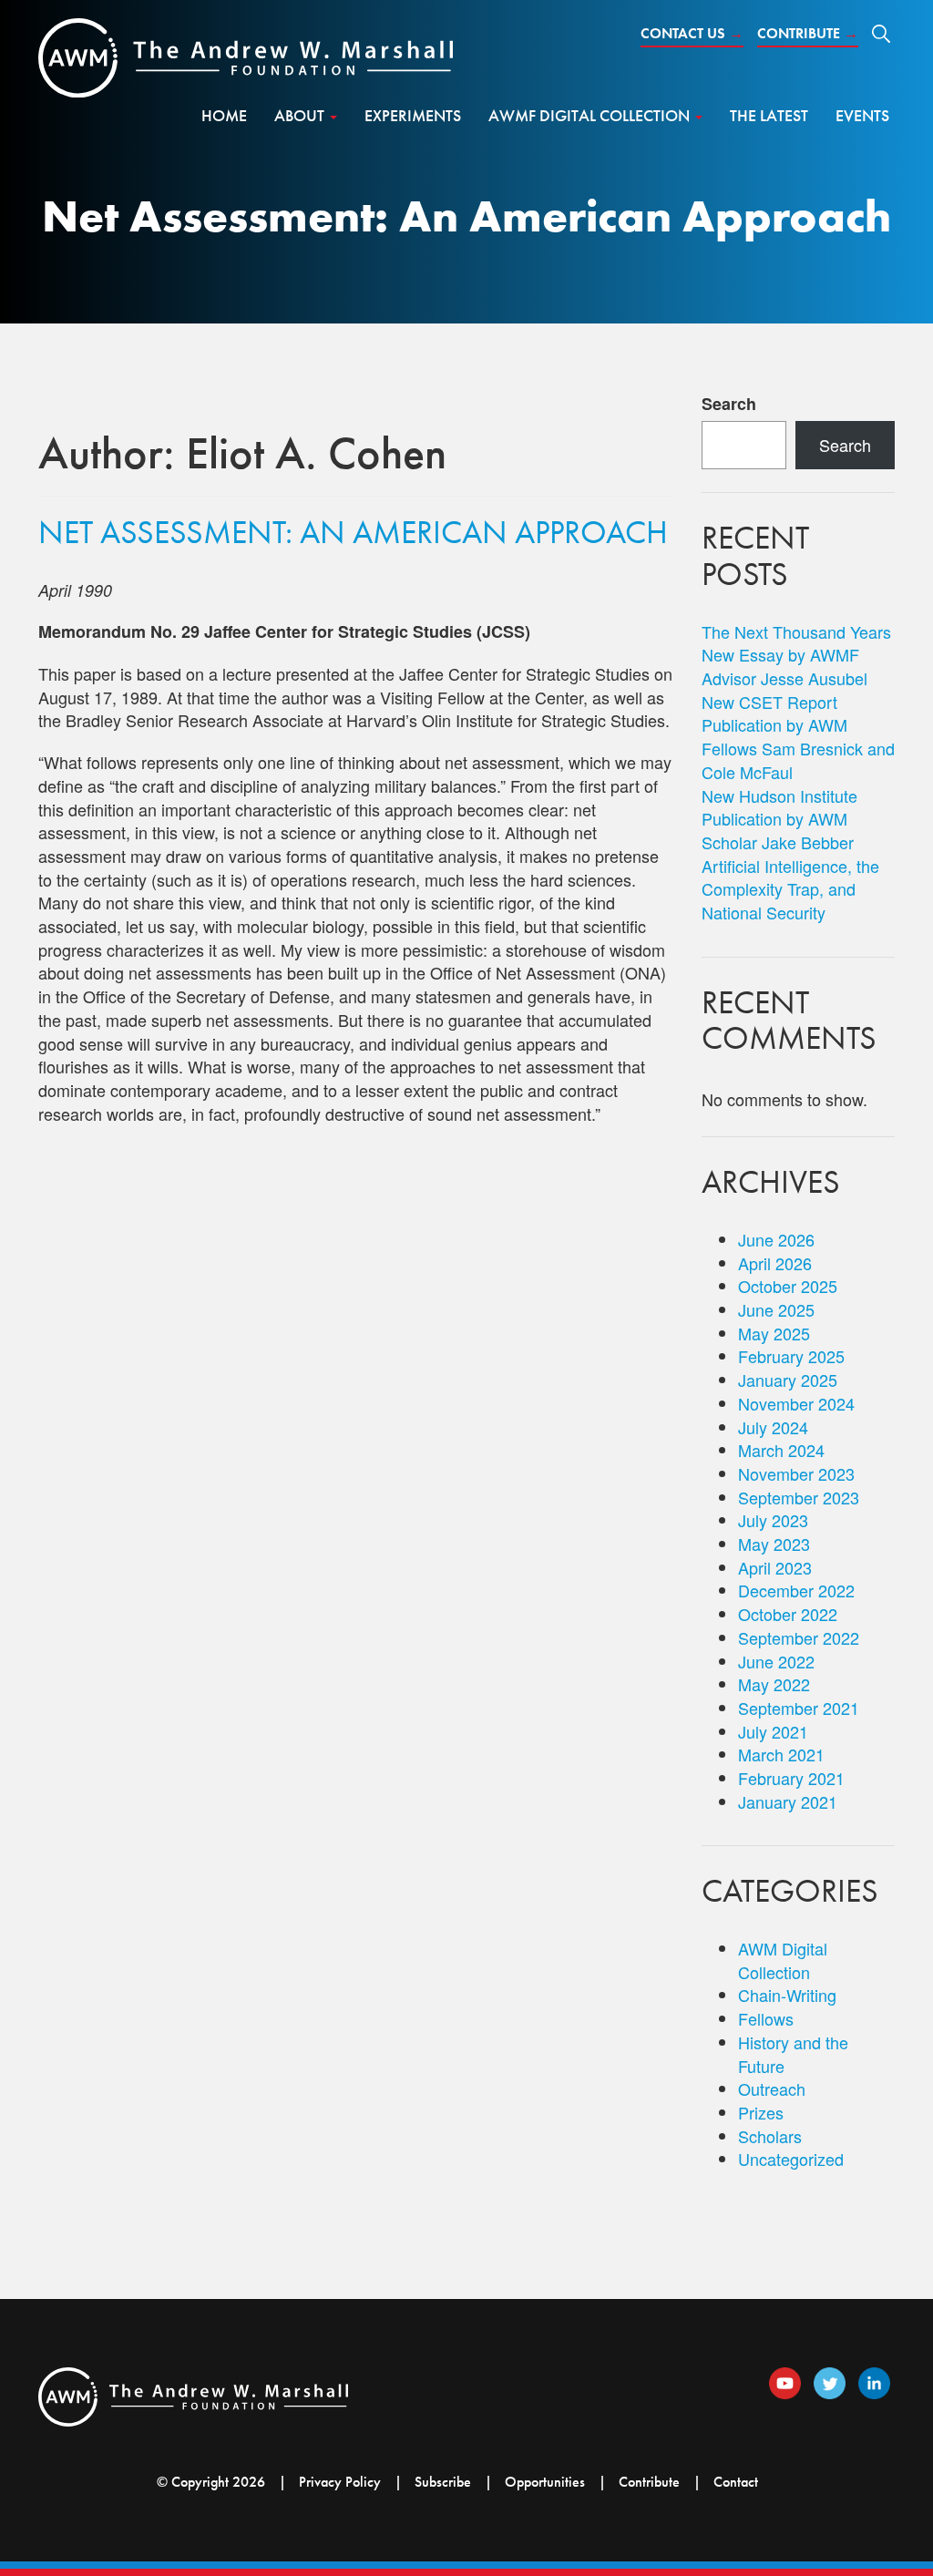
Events (862, 115)
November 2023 (796, 1473)
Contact (736, 2482)
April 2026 (775, 1263)
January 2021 (788, 1801)
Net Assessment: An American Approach (353, 532)
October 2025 (788, 1286)
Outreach (772, 2089)
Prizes (761, 2112)
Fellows (766, 2018)
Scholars (770, 2136)
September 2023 (799, 1497)
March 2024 (781, 1450)
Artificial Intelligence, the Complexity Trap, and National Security (790, 889)
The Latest (769, 115)
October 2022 (788, 1614)
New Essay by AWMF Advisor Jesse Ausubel (784, 666)
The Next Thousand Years (796, 631)
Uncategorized (791, 2159)
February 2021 (791, 1778)
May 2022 (774, 1684)
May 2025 (774, 1333)
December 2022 (796, 1590)
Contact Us (692, 33)
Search (729, 404)
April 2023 (775, 1567)
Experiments (413, 115)
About (301, 115)
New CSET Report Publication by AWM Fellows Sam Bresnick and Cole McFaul (798, 737)
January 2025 (788, 1380)
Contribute (808, 33)
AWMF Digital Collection (591, 115)
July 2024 (773, 1427)
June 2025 (776, 1309)
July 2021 (773, 1731)
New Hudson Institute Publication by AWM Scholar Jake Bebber (779, 819)
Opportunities (545, 2482)
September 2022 (799, 1637)
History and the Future (793, 2054)
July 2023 (773, 1520)
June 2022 (776, 1661)
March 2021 (781, 1754)
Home (224, 115)
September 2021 (799, 1708)
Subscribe (443, 2482)
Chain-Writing (787, 1995)
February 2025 (791, 1356)
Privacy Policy (340, 2482)
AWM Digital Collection (783, 1960)
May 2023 (774, 1544)
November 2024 (796, 1403)
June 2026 (776, 1239)
